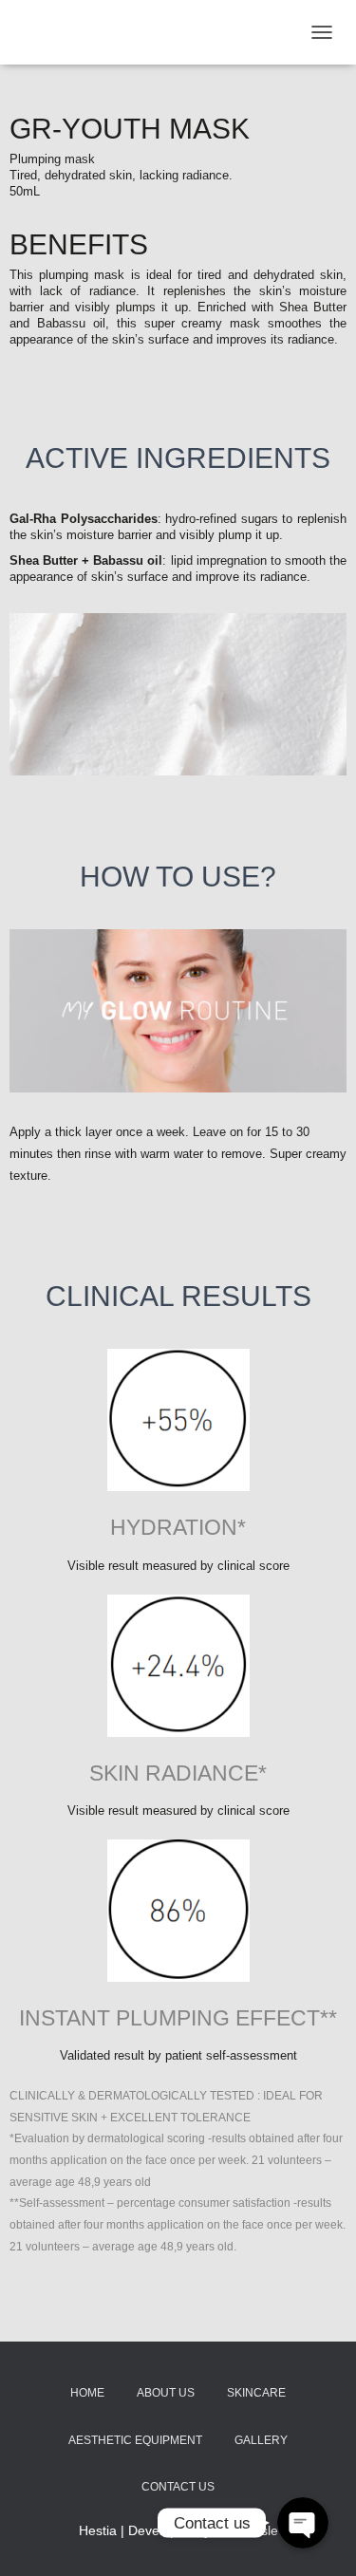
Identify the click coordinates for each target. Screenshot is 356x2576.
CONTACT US (178, 2487)
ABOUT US (166, 2393)
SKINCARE (256, 2393)
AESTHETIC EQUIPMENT (135, 2440)
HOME (87, 2393)
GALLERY (261, 2440)
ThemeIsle (246, 2530)
